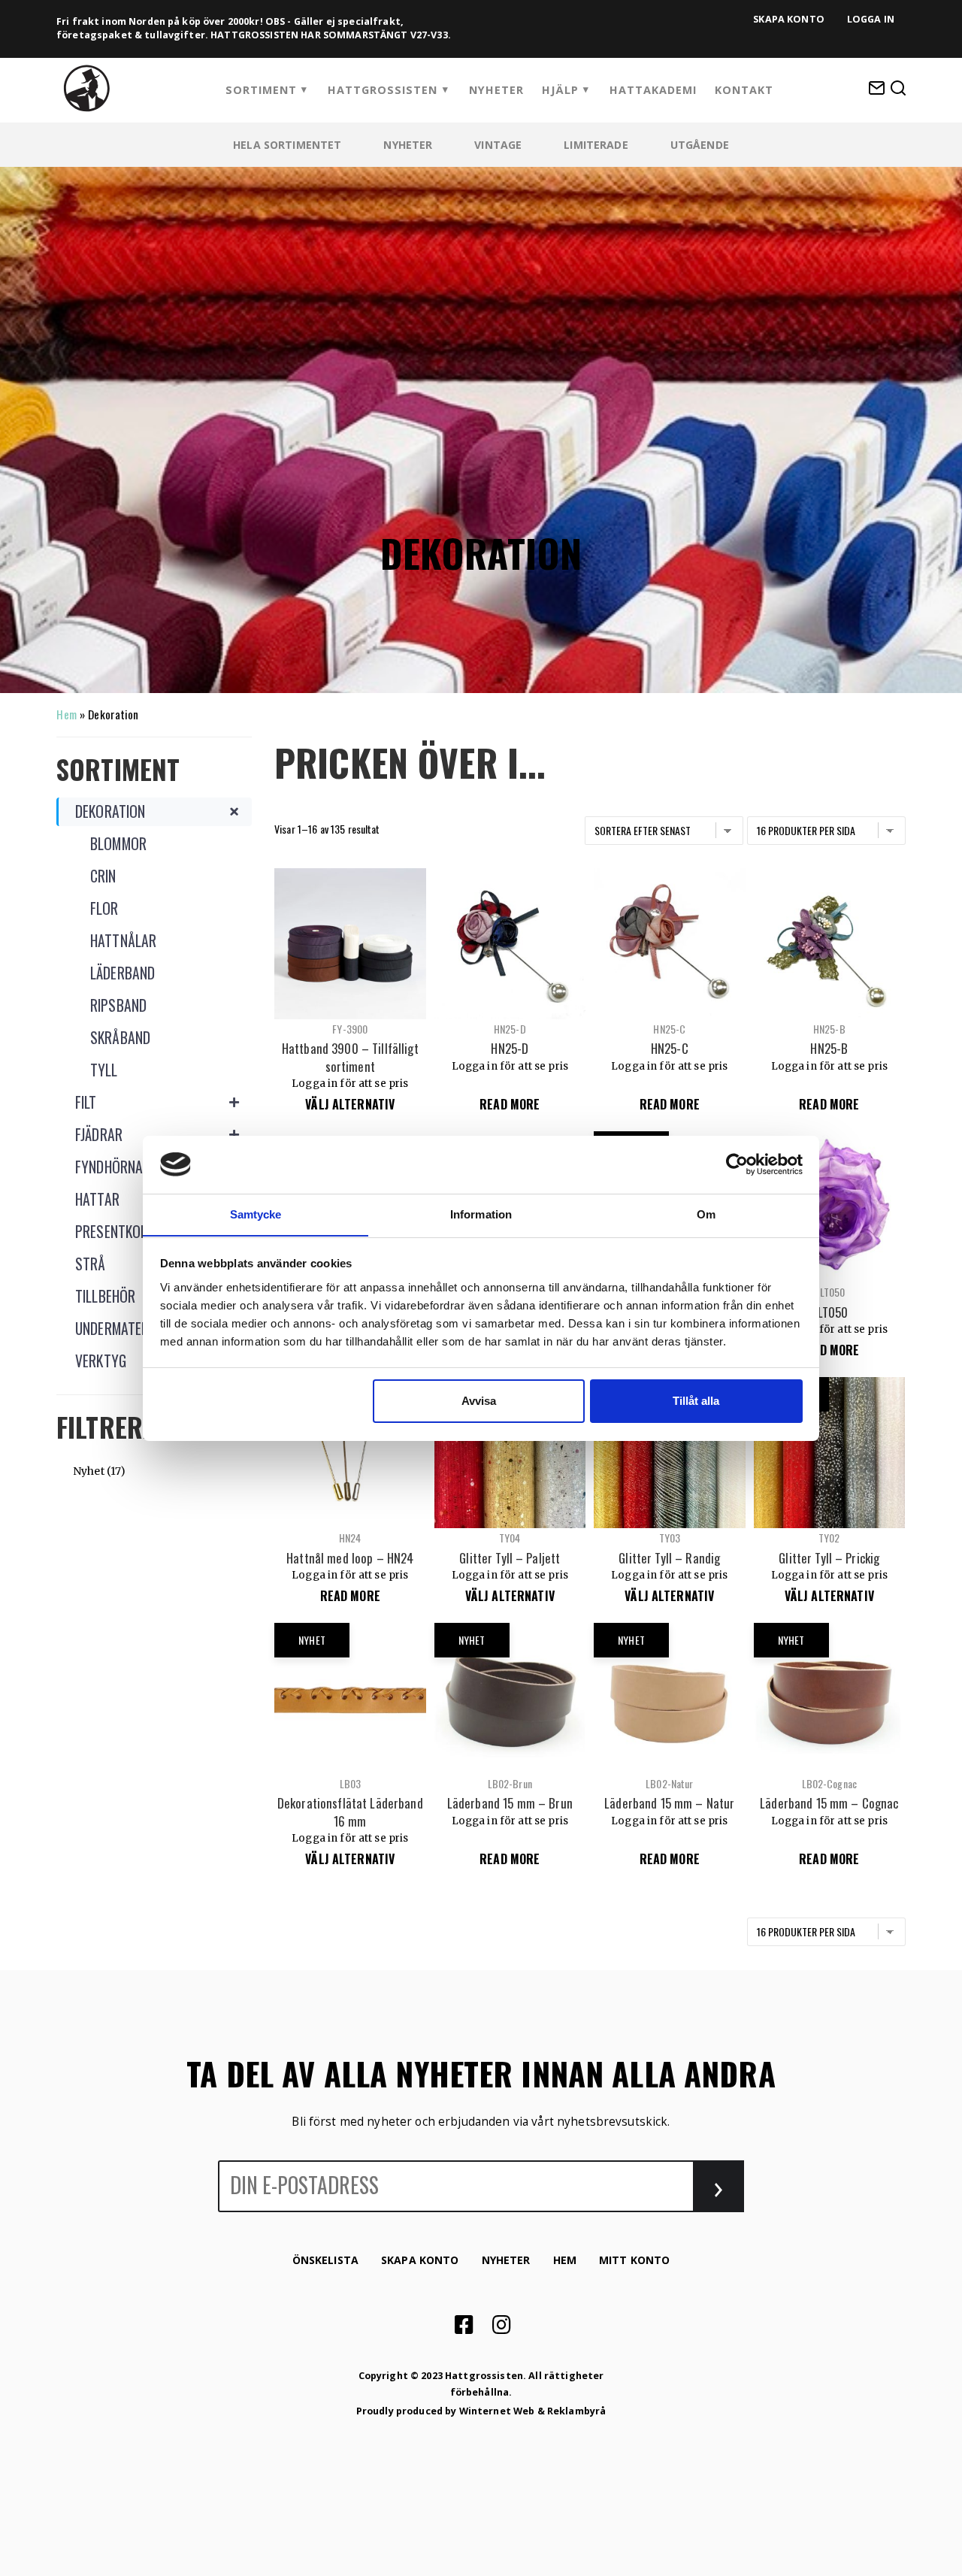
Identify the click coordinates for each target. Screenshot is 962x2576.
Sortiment (261, 90)
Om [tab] (706, 1214)
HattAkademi (653, 90)
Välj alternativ (350, 1104)
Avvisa (479, 1401)
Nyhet (89, 1471)
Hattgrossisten (383, 90)
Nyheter (496, 90)
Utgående (700, 145)
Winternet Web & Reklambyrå (533, 2411)
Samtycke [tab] (256, 1214)
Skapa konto (789, 19)
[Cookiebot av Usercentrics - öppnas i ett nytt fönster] (737, 1164)
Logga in (871, 19)
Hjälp (560, 90)
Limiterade (596, 145)
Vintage (498, 145)
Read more (510, 1104)
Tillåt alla (696, 1401)
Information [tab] (481, 1214)
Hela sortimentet (287, 145)
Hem (66, 714)
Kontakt (744, 90)
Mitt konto (634, 2260)
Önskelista (325, 2260)
